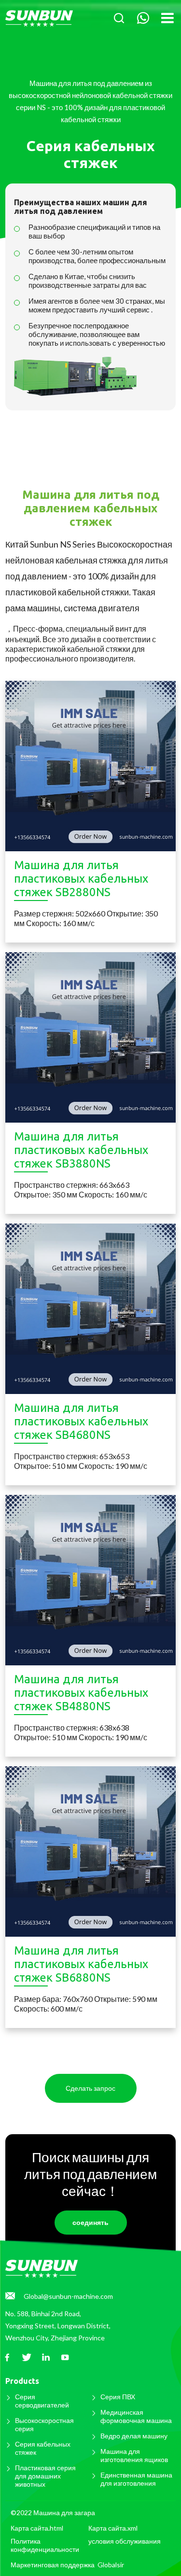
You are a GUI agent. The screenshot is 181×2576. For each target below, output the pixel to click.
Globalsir (111, 2565)
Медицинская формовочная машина (136, 2416)
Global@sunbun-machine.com (68, 2296)
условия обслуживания (125, 2541)
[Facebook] (7, 2358)
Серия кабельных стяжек (43, 2448)
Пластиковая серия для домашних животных (45, 2476)
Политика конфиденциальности (45, 2545)
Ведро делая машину (134, 2436)
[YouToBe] (65, 2358)
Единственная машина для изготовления (136, 2479)
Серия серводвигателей (42, 2401)
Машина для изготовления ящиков (134, 2455)
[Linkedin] (46, 2358)
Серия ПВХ (118, 2397)
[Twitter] (27, 2358)
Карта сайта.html (37, 2528)
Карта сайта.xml (113, 2528)
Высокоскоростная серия (44, 2424)
